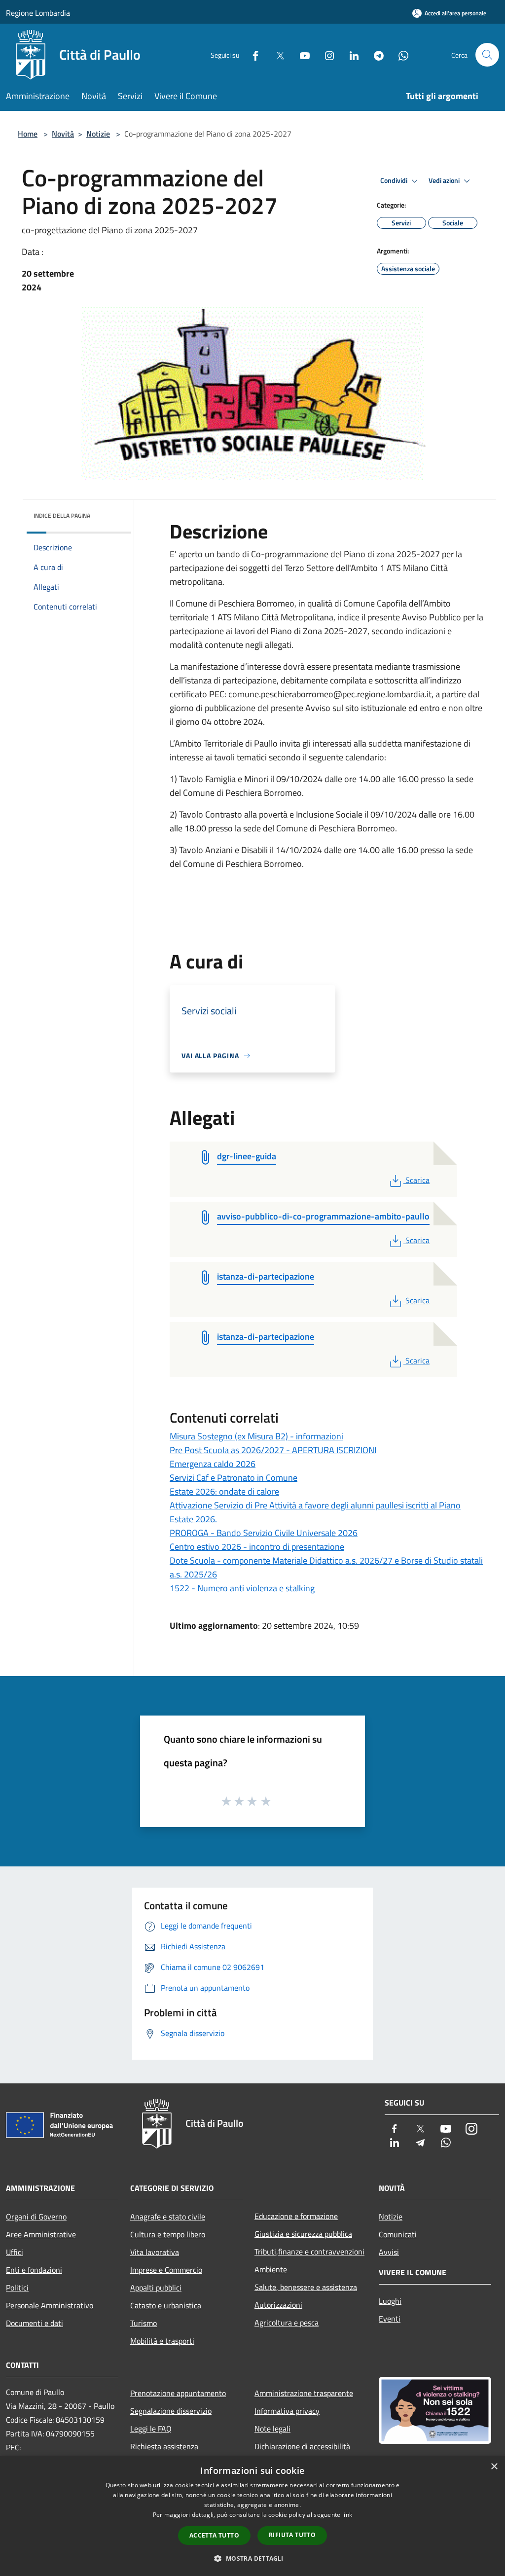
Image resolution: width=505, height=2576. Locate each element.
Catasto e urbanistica (166, 2305)
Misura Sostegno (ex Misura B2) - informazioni (256, 1436)
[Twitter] (276, 54)
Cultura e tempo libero (168, 2234)
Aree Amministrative (41, 2234)
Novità (63, 134)
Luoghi (390, 2301)
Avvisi (389, 2252)
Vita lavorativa (155, 2252)
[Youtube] (301, 54)
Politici (17, 2288)
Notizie (98, 134)
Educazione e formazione (296, 2216)
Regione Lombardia (38, 13)
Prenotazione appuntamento (178, 2393)
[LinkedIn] (350, 54)
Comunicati (398, 2234)
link (347, 2515)
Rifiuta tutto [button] (292, 2535)
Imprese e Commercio (166, 2270)
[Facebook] (252, 54)
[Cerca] (487, 55)
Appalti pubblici (156, 2288)
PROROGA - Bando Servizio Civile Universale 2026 (264, 1533)
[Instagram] (325, 54)
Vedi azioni (445, 180)
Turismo (144, 2323)
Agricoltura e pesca (287, 2323)
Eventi (390, 2319)
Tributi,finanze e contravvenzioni (309, 2252)
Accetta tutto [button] (214, 2535)
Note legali (272, 2429)
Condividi (395, 180)
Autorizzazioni (278, 2305)
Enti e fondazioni (34, 2270)
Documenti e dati (35, 2323)
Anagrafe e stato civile (168, 2217)
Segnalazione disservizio (171, 2411)
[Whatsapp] (399, 54)
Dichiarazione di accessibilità (302, 2446)
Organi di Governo (36, 2217)
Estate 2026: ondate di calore (224, 1491)
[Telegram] (375, 54)
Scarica (417, 1180)
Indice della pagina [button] (62, 516)
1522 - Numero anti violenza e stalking (242, 1588)
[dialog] (252, 2516)
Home (28, 134)
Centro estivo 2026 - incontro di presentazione (257, 1547)
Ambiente (271, 2269)
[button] (252, 2558)
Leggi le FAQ (151, 2429)
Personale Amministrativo (50, 2305)
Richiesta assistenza (164, 2446)
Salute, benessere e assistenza (306, 2287)
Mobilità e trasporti (162, 2341)
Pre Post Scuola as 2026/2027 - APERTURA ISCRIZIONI (273, 1450)
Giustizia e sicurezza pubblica (303, 2234)
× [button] (494, 2467)
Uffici (15, 2252)
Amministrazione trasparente (304, 2393)
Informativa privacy (287, 2411)
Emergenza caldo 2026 (213, 1464)
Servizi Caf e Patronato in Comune (234, 1478)
